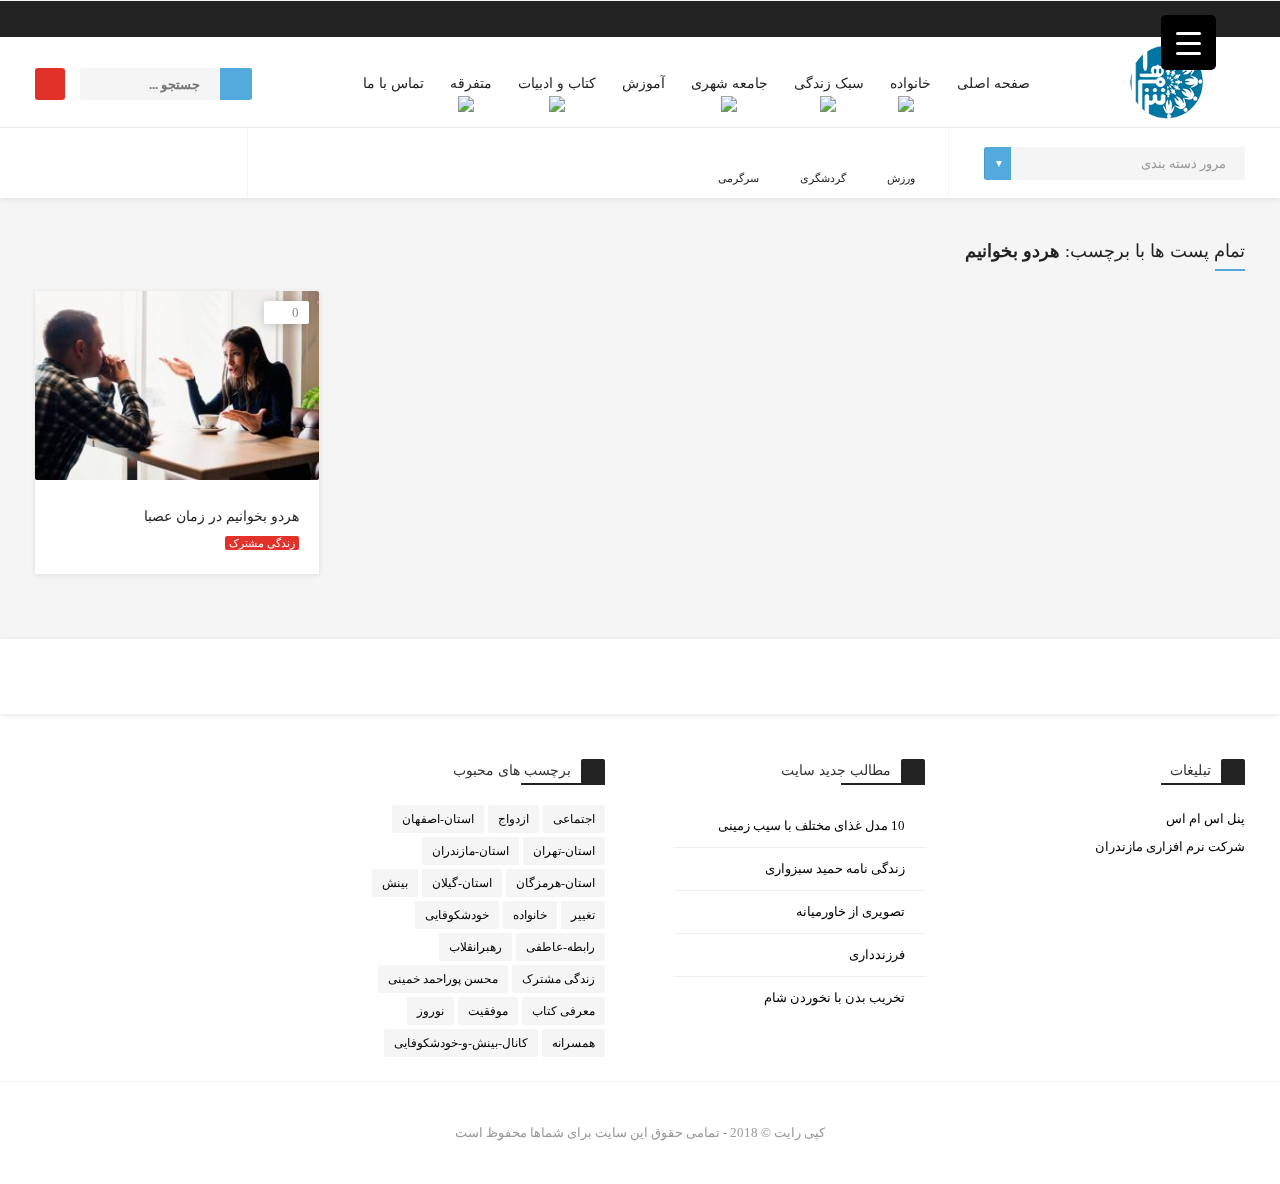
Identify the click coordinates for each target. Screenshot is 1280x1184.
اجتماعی (574, 819)
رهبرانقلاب (475, 947)
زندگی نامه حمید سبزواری (835, 868)
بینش (395, 883)
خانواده (910, 83)
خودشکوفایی (457, 915)
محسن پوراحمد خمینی (443, 979)
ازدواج (513, 819)
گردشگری (823, 178)
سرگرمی (738, 178)
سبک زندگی (829, 83)
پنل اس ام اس (1205, 818)
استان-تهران (564, 851)
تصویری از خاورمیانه (850, 911)
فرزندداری (877, 954)
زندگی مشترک (262, 543)
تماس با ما (393, 83)
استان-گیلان (462, 883)
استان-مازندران (470, 851)
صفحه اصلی (993, 83)
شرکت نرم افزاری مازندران (1170, 846)
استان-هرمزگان (555, 883)
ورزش (901, 178)
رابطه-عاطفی (560, 947)
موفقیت (488, 1011)
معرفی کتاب (563, 1011)
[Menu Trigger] (1188, 42)
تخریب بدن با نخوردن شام (834, 997)
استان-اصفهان (438, 819)
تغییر (583, 915)
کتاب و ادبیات (557, 83)
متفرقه (471, 83)
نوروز (430, 1011)
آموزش (643, 83)
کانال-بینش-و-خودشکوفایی (461, 1043)
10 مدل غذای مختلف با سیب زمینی (811, 825)
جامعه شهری (729, 83)
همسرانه (573, 1043)
